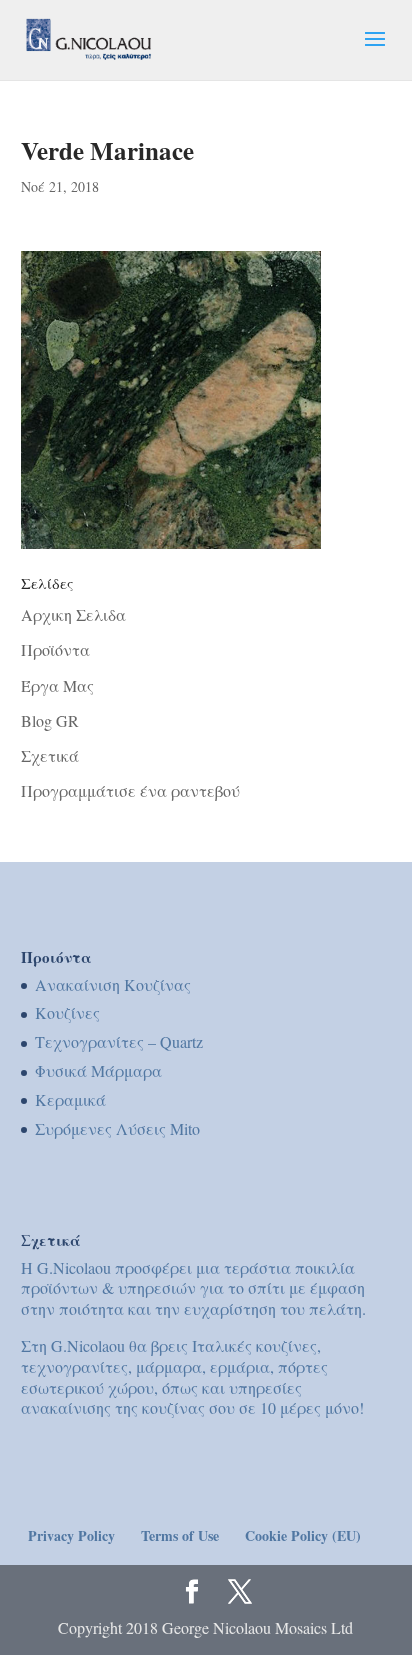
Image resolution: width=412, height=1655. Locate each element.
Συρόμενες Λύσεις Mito (117, 1128)
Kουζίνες (67, 1012)
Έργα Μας (57, 685)
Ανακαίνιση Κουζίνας (113, 984)
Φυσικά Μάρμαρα (98, 1070)
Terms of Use (180, 1535)
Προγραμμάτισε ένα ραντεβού (130, 790)
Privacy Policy (71, 1535)
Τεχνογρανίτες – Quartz (119, 1041)
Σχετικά (50, 755)
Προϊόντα (55, 649)
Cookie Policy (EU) (303, 1535)
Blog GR (50, 720)
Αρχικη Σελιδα (73, 614)
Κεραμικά (70, 1099)
